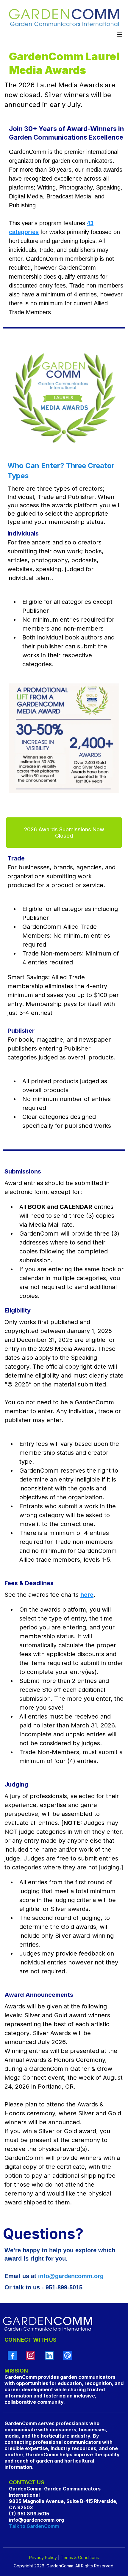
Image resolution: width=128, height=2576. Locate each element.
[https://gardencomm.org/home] (64, 19)
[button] (119, 35)
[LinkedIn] (49, 2355)
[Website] (68, 2355)
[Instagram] (31, 2355)
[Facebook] (12, 2355)
